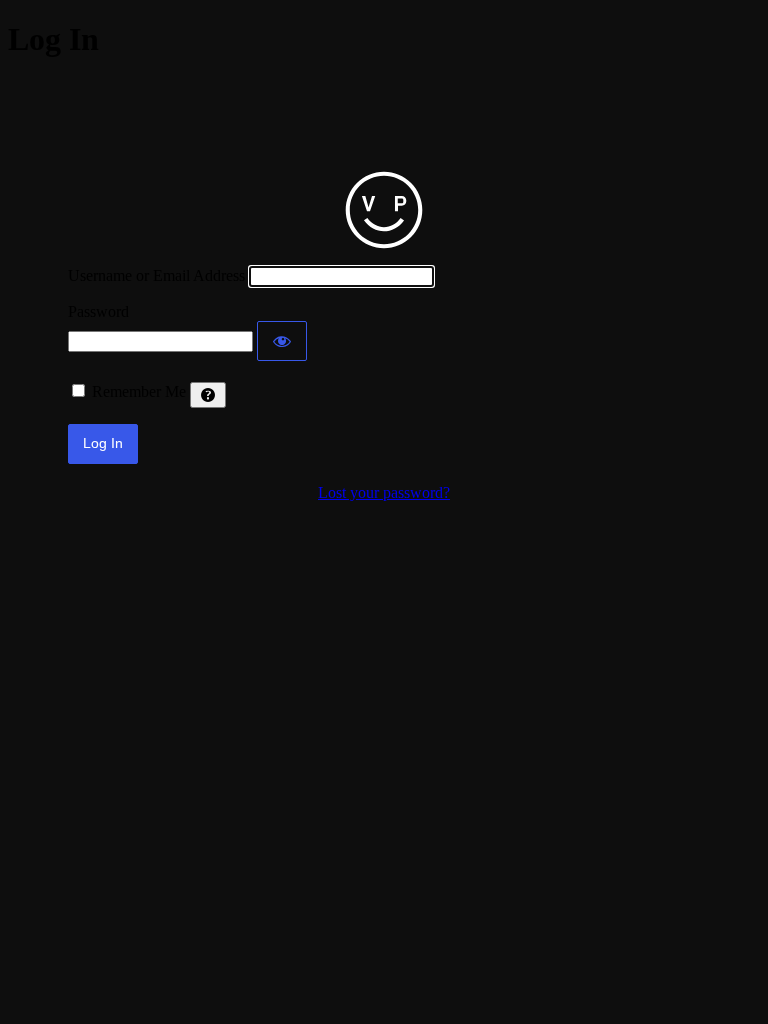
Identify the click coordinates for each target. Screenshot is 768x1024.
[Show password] (282, 341)
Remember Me (139, 391)
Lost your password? (384, 492)
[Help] (208, 395)
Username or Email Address (156, 275)
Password (98, 311)
